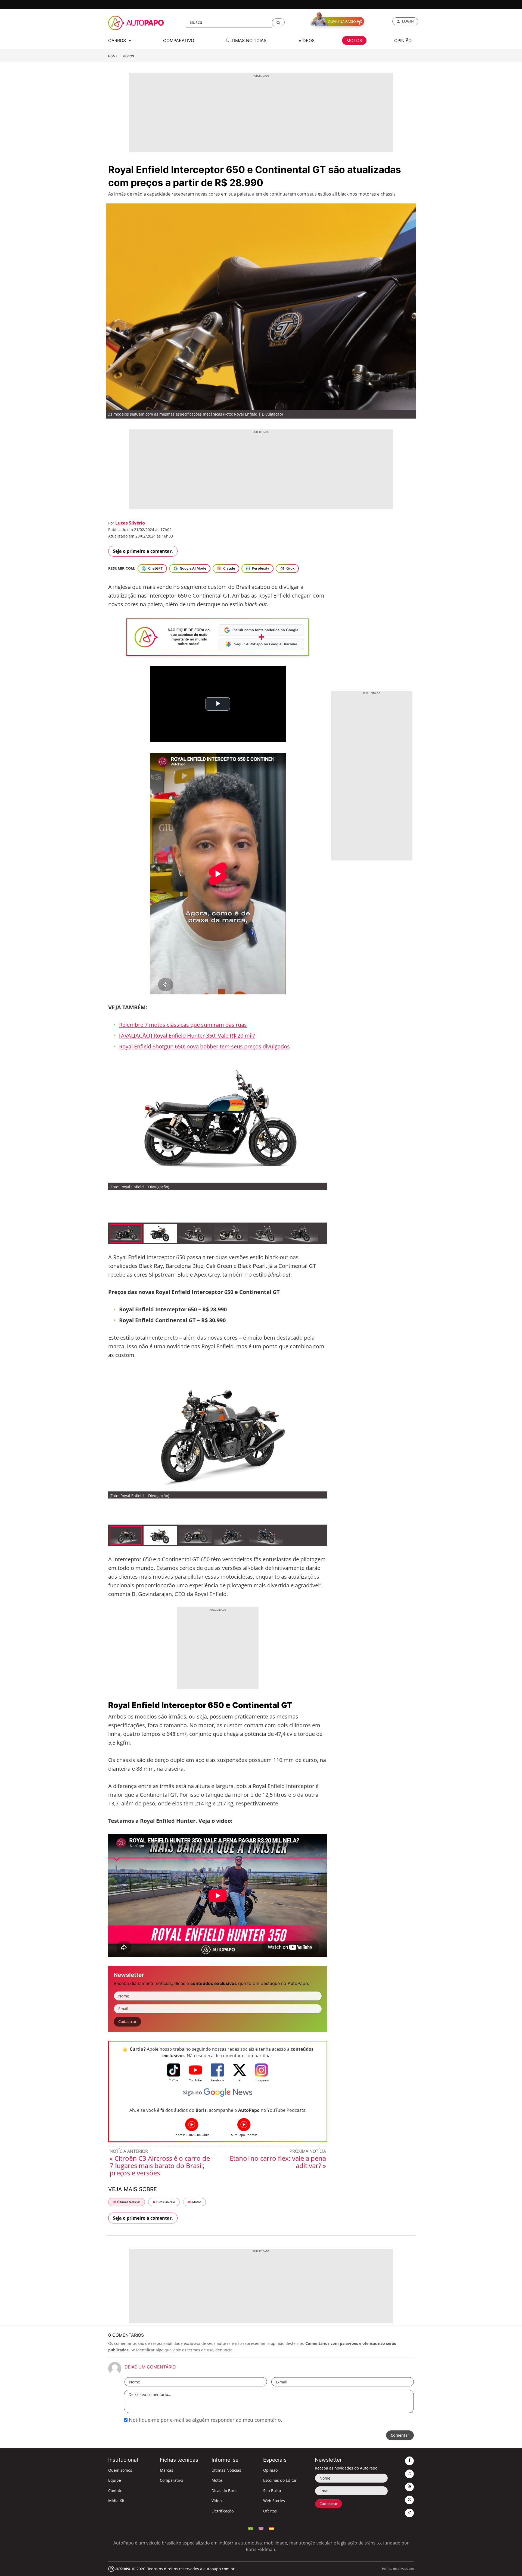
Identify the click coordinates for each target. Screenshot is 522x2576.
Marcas (167, 2470)
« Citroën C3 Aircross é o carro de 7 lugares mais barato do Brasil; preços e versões (160, 2165)
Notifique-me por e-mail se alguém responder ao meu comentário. (205, 2420)
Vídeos (217, 2501)
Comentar (400, 2435)
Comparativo (171, 2480)
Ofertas (270, 2511)
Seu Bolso (272, 2491)
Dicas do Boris (224, 2491)
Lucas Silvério (130, 523)
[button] (278, 22)
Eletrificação (223, 2511)
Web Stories (274, 2501)
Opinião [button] (403, 40)
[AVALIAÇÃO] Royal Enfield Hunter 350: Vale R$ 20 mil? (187, 1036)
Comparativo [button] (179, 40)
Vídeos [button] (307, 40)
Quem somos (120, 2470)
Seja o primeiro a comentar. (143, 551)
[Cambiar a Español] (271, 2528)
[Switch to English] (261, 2528)
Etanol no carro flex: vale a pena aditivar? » (278, 2162)
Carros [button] (118, 40)
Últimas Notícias (128, 2202)
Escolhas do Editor (280, 2480)
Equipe (115, 2480)
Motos (128, 56)
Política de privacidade (398, 2569)
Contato (115, 2491)
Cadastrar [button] (127, 2021)
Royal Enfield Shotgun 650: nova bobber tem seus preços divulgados (204, 1046)
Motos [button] (354, 40)
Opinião (270, 2470)
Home (113, 56)
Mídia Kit (116, 2501)
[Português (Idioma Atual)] (251, 2528)
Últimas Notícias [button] (246, 40)
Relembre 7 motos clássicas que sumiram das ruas (183, 1025)
